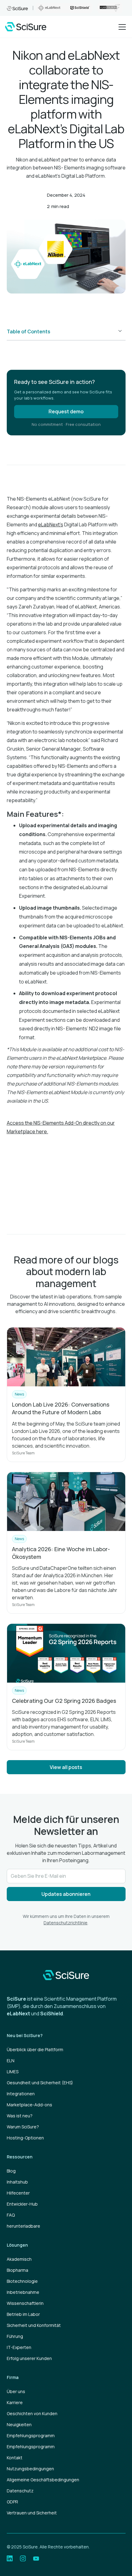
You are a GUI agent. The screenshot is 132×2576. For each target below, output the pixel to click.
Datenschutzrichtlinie (66, 1923)
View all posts (66, 1767)
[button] (121, 27)
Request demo (66, 411)
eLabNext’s (51, 525)
